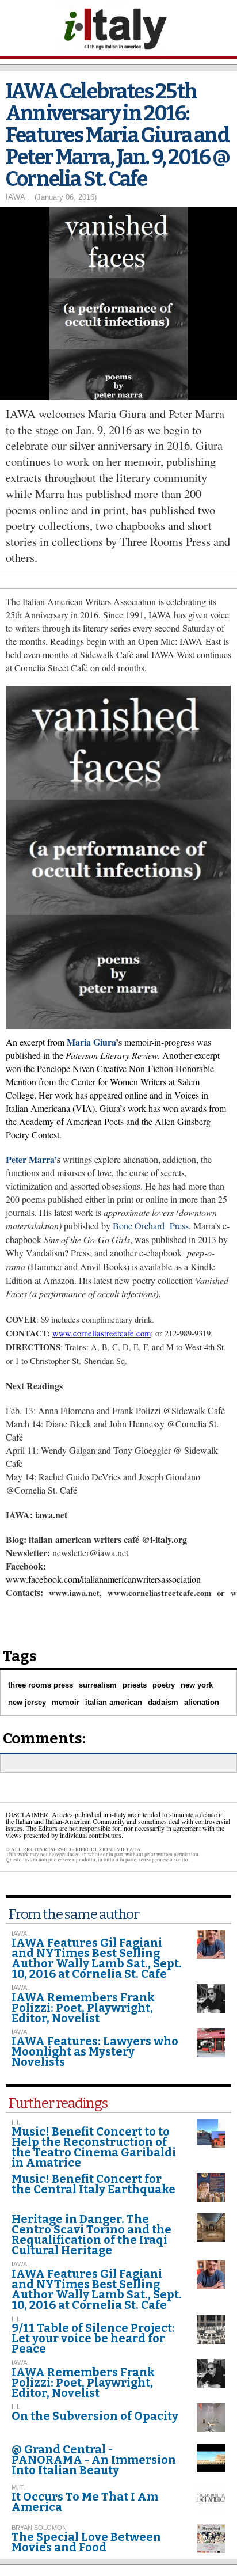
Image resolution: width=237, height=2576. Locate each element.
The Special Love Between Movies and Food (86, 2542)
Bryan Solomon (39, 2528)
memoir (66, 1702)
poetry (164, 1685)
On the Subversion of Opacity (95, 2416)
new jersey (27, 1702)
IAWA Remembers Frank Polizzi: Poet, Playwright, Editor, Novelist (83, 2008)
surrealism (98, 1685)
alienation (202, 1702)
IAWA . (18, 197)
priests (135, 1685)
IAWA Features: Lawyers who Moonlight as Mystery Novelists (95, 2051)
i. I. (16, 2122)
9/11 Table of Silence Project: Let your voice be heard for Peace (93, 2338)
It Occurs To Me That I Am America (85, 2502)
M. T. (18, 2487)
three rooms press (41, 1685)
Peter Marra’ (31, 1159)
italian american (114, 1702)
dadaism (163, 1702)
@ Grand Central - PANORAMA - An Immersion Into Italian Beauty (94, 2460)
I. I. (16, 2319)
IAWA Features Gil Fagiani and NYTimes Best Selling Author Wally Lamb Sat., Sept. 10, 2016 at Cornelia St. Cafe (97, 1958)
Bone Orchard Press (151, 1226)
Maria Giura (91, 1042)
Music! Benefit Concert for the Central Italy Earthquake (93, 2184)
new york (197, 1685)
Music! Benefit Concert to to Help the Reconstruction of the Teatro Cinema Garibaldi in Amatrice (94, 2147)
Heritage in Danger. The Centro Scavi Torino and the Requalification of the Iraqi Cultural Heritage (91, 2235)
